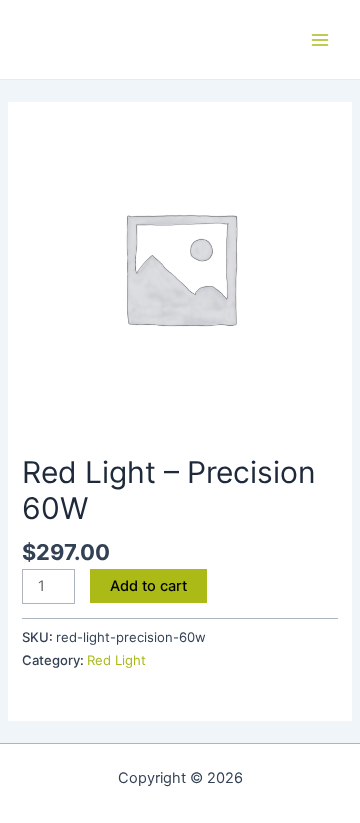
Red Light (116, 660)
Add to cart (148, 586)
